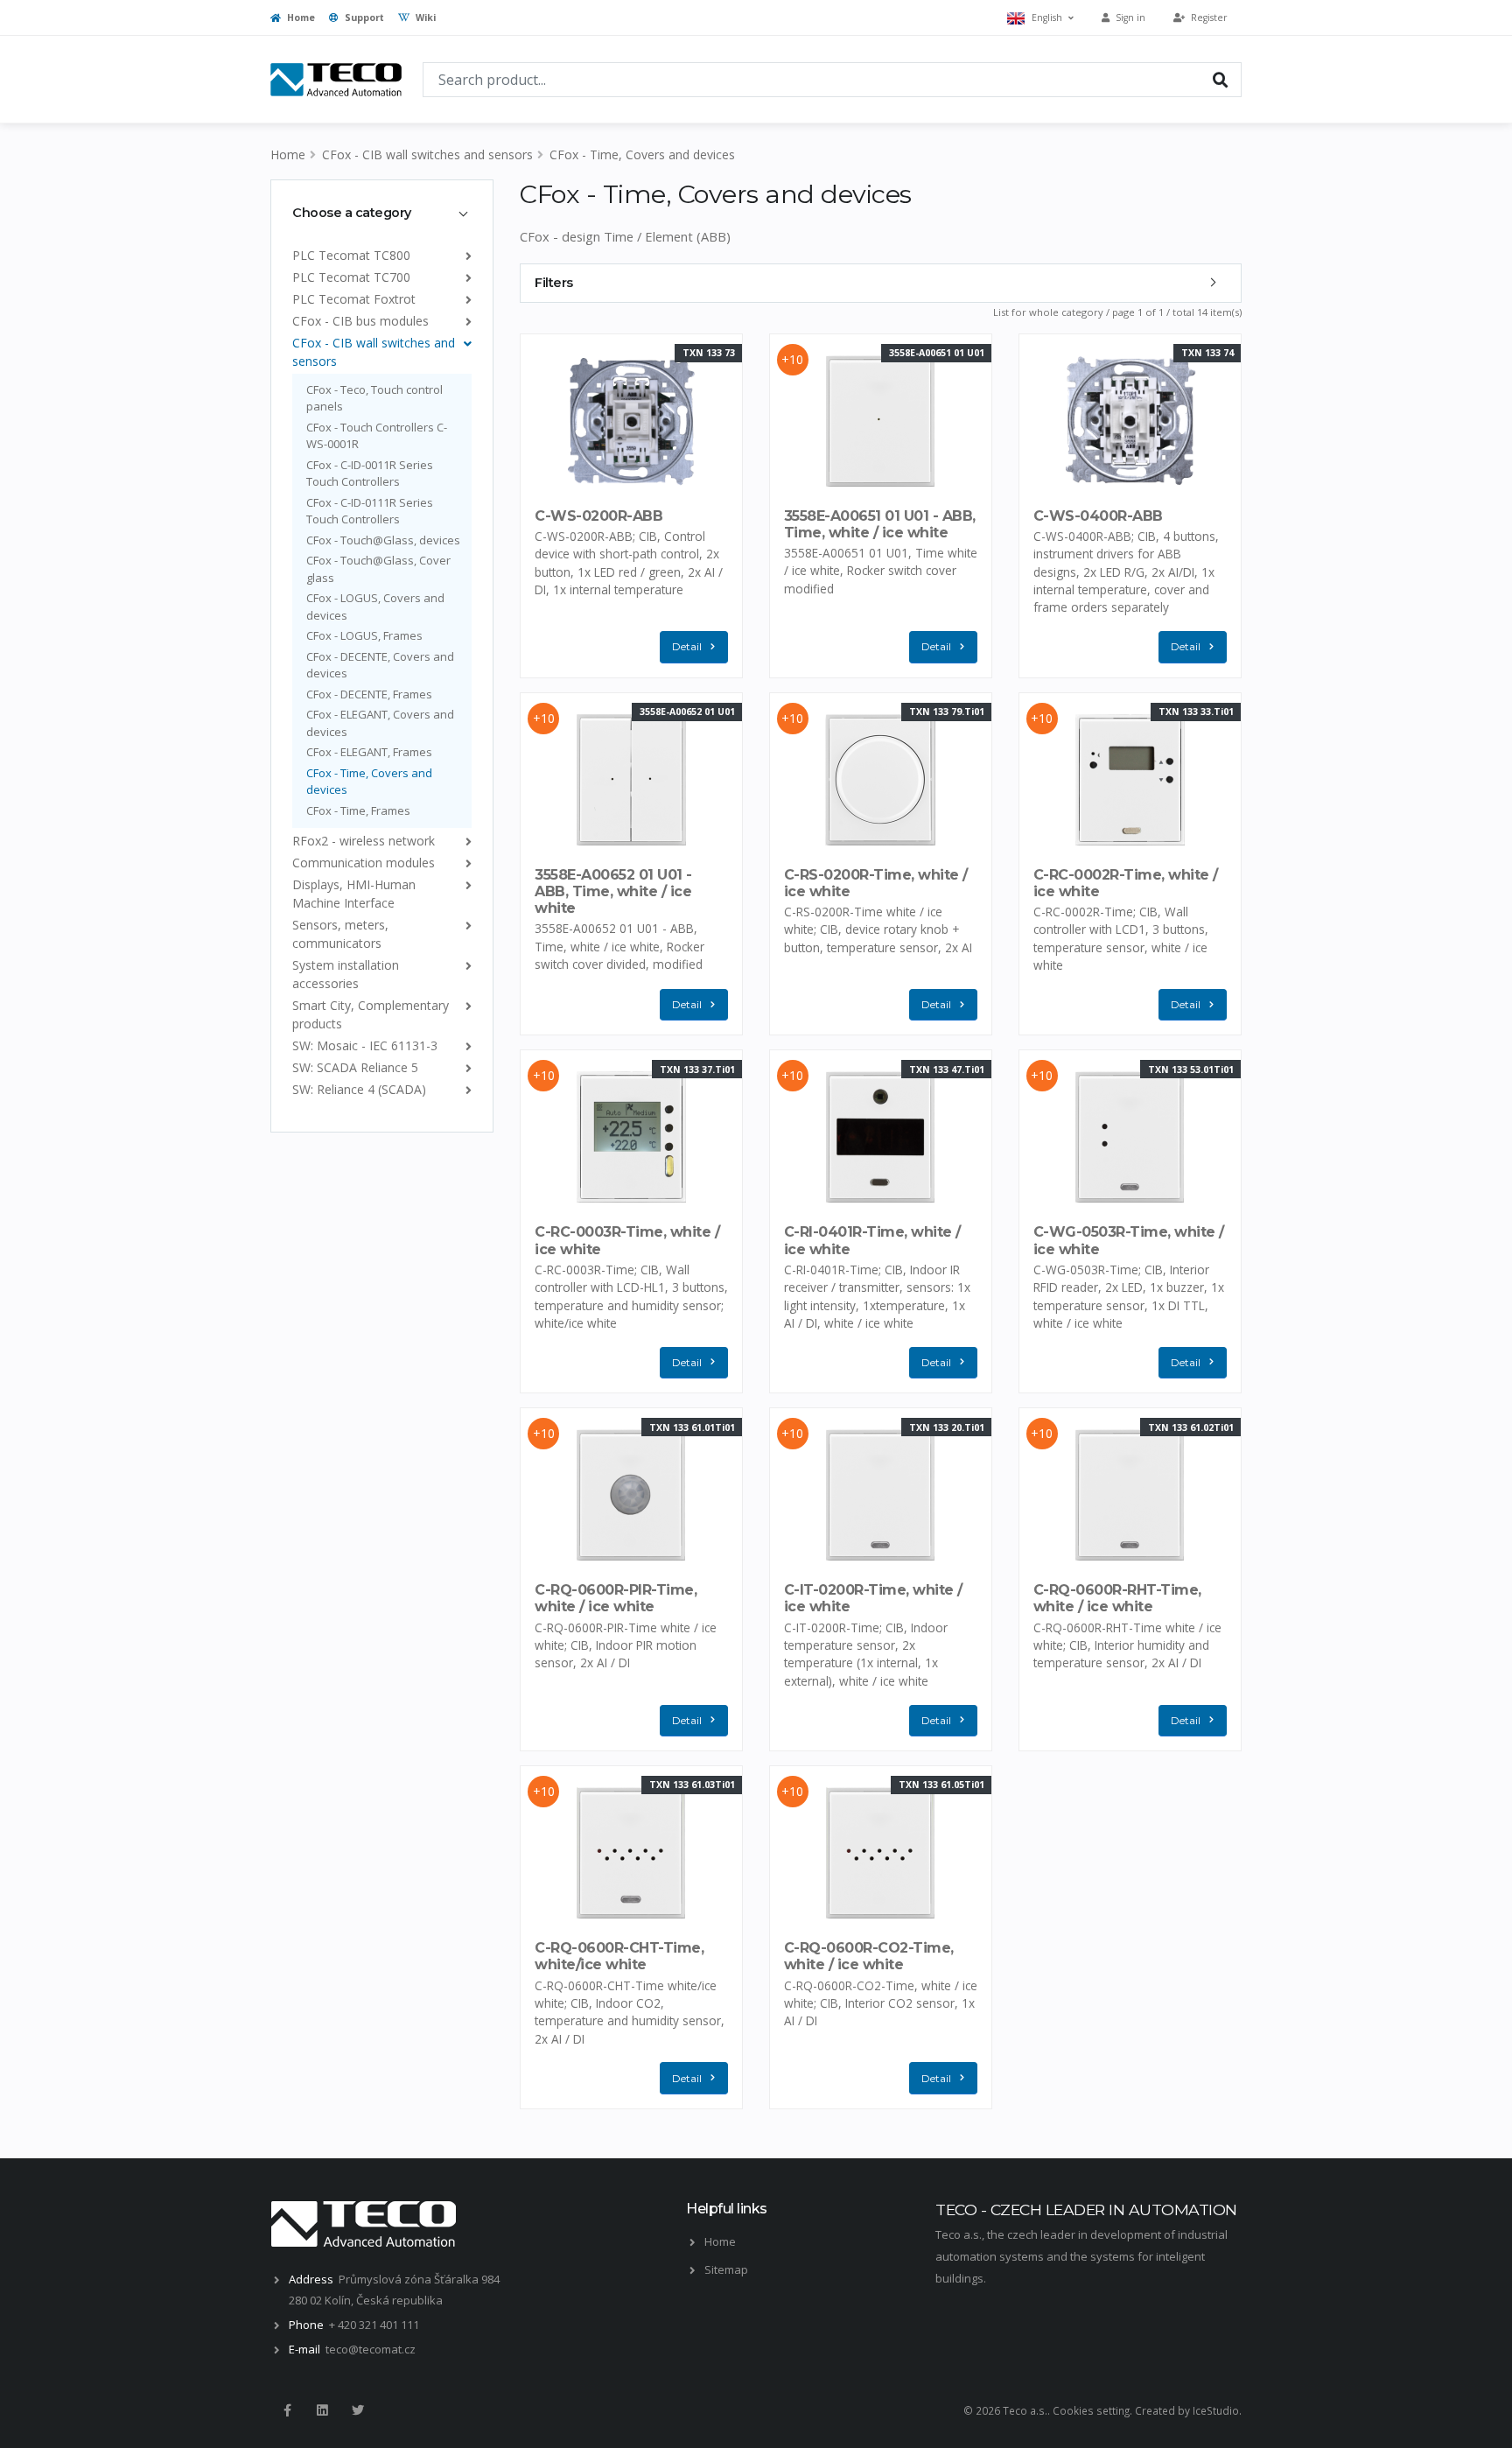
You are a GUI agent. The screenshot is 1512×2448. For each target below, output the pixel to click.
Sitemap (726, 2269)
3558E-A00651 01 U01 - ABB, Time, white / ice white (880, 524)
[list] (465, 255)
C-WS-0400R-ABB (1098, 516)
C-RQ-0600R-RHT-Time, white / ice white (1117, 1598)
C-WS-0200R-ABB (598, 516)
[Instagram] (322, 2410)
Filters (554, 283)
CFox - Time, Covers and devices (642, 154)
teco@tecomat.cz (371, 2349)
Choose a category (352, 213)
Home (300, 18)
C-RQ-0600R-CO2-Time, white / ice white (869, 1956)
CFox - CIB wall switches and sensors (427, 154)
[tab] (382, 213)
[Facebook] (287, 2410)
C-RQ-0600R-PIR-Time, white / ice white (616, 1598)
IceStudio (1216, 2410)
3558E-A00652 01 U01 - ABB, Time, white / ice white (613, 891)
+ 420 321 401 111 (374, 2325)
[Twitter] (358, 2410)
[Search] (1221, 79)
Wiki (424, 18)
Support (363, 18)
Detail (687, 646)
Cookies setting (1091, 2410)
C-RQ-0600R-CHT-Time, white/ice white (619, 1956)
